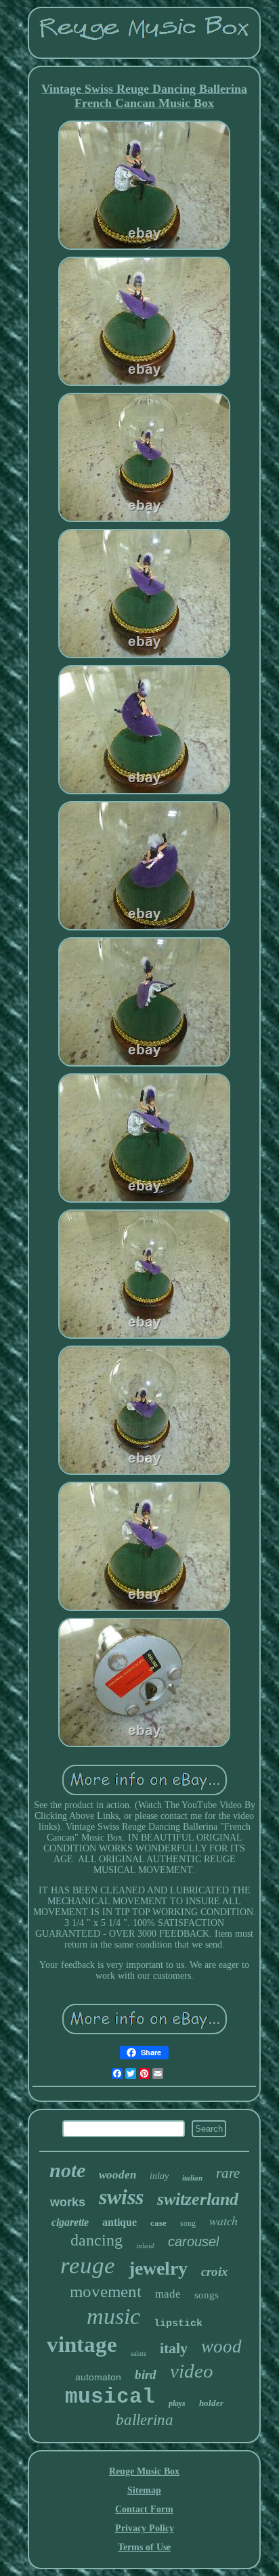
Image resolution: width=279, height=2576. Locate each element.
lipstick (178, 2324)
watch (223, 2220)
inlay (159, 2176)
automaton (98, 2377)
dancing (96, 2240)
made (168, 2294)
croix (215, 2272)
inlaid (145, 2246)
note (67, 2170)
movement (106, 2291)
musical (110, 2397)
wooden (117, 2175)
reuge (88, 2266)
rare (228, 2173)
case (158, 2223)
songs (207, 2295)
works (68, 2202)
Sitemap (144, 2490)
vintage (82, 2344)
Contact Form (144, 2509)
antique (120, 2222)
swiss (121, 2197)
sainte (138, 2354)
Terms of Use (144, 2547)
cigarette (70, 2222)
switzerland (198, 2199)
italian (192, 2178)
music (113, 2316)
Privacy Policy (145, 2528)
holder (211, 2403)
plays (177, 2403)
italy (174, 2348)
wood (221, 2346)
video (192, 2371)
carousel (193, 2241)
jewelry (158, 2268)
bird (146, 2375)
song (188, 2223)
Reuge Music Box (144, 2471)
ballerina (145, 2420)
